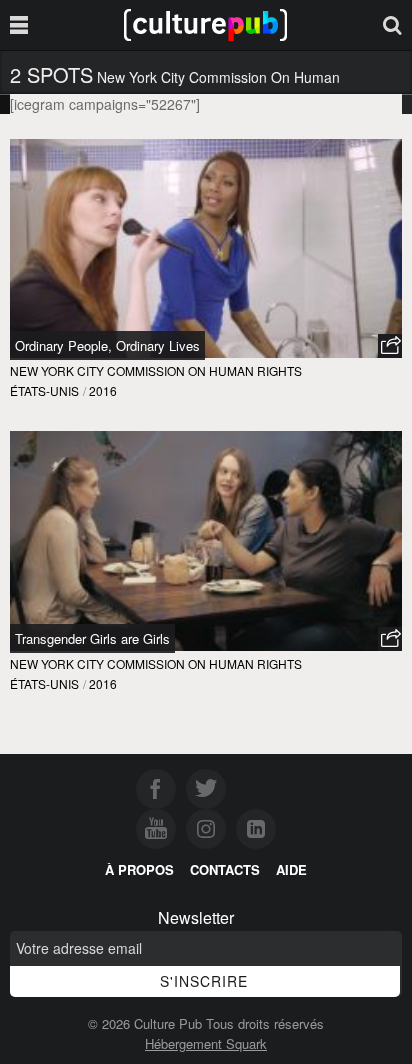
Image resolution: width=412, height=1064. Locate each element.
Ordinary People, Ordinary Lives (107, 345)
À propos (139, 869)
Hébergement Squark (206, 1043)
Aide (291, 869)
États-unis (44, 390)
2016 (103, 390)
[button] (390, 346)
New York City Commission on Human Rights (156, 370)
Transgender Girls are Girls (92, 638)
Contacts (225, 869)
